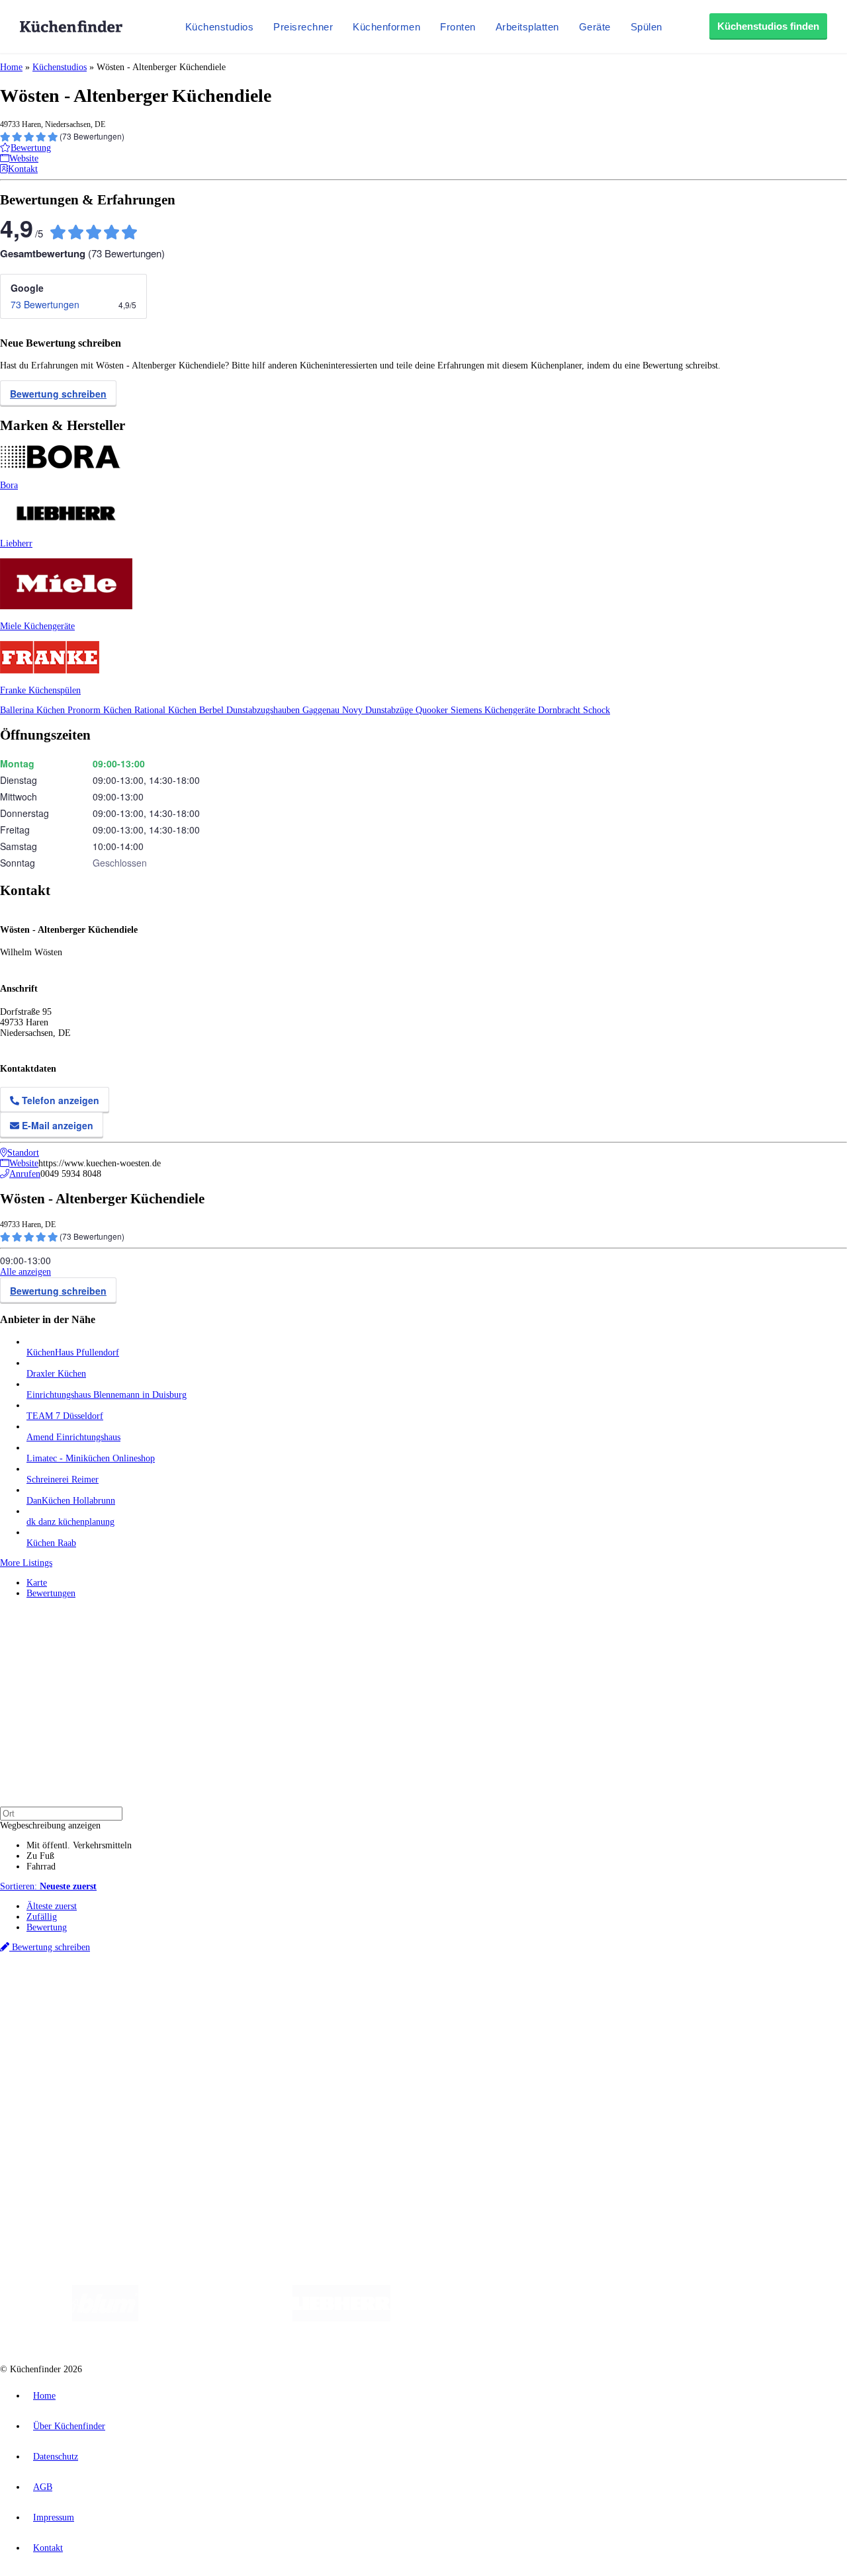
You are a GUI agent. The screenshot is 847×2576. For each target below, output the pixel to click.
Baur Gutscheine (338, 2004)
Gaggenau (322, 710)
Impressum (54, 2517)
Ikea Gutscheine (91, 2004)
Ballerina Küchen (34, 710)
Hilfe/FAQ (46, 2070)
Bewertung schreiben (58, 394)
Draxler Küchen (56, 1374)
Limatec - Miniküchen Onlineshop (91, 1458)
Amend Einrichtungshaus (73, 1437)
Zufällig (42, 1917)
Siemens (438, 1994)
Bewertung (47, 1927)
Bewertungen (51, 1593)
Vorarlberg (185, 1994)
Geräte (595, 27)
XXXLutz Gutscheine (154, 2004)
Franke (410, 1994)
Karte (37, 1583)
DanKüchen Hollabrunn (71, 1501)
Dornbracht (560, 710)
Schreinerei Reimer (63, 1480)
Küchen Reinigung (61, 2039)
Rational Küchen (167, 710)
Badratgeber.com (58, 2081)
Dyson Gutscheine (222, 2004)
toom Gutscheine (281, 2004)
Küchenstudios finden (768, 26)
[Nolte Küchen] (579, 2318)
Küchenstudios (220, 27)
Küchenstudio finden (65, 1972)
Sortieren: (48, 1886)
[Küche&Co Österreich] (753, 2318)
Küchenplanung (56, 2028)
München (149, 1994)
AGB (43, 2487)
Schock (597, 710)
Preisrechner (303, 27)
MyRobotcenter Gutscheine (411, 2004)
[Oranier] (471, 2318)
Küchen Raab (51, 1543)
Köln (357, 1994)
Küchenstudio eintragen (70, 2126)
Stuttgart (382, 1994)
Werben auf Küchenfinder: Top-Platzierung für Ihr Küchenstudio (148, 2115)
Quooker (433, 710)
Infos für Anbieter (60, 2105)
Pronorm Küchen (101, 710)
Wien (264, 1994)
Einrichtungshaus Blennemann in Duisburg (107, 1395)
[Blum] (105, 2318)
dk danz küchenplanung (70, 1522)
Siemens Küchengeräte (494, 710)
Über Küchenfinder (63, 2060)
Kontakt (48, 2548)
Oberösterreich (228, 1994)
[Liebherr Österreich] (341, 2318)
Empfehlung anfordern (69, 1982)
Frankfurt (330, 1994)
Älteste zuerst (52, 1906)
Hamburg (115, 1994)
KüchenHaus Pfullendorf (73, 1352)
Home (11, 67)
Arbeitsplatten (527, 27)
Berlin (87, 1994)
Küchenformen (386, 27)
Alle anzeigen (25, 1272)
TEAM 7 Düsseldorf (65, 1416)
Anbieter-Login (65, 2136)
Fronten (458, 27)
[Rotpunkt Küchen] (655, 2318)
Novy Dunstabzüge (379, 710)
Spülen (646, 27)
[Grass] (215, 2318)
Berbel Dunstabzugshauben (251, 710)
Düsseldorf (293, 1994)
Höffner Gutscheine (489, 2004)
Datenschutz (56, 2457)
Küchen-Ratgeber (59, 2049)
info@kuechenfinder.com (239, 2161)
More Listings (26, 1563)
